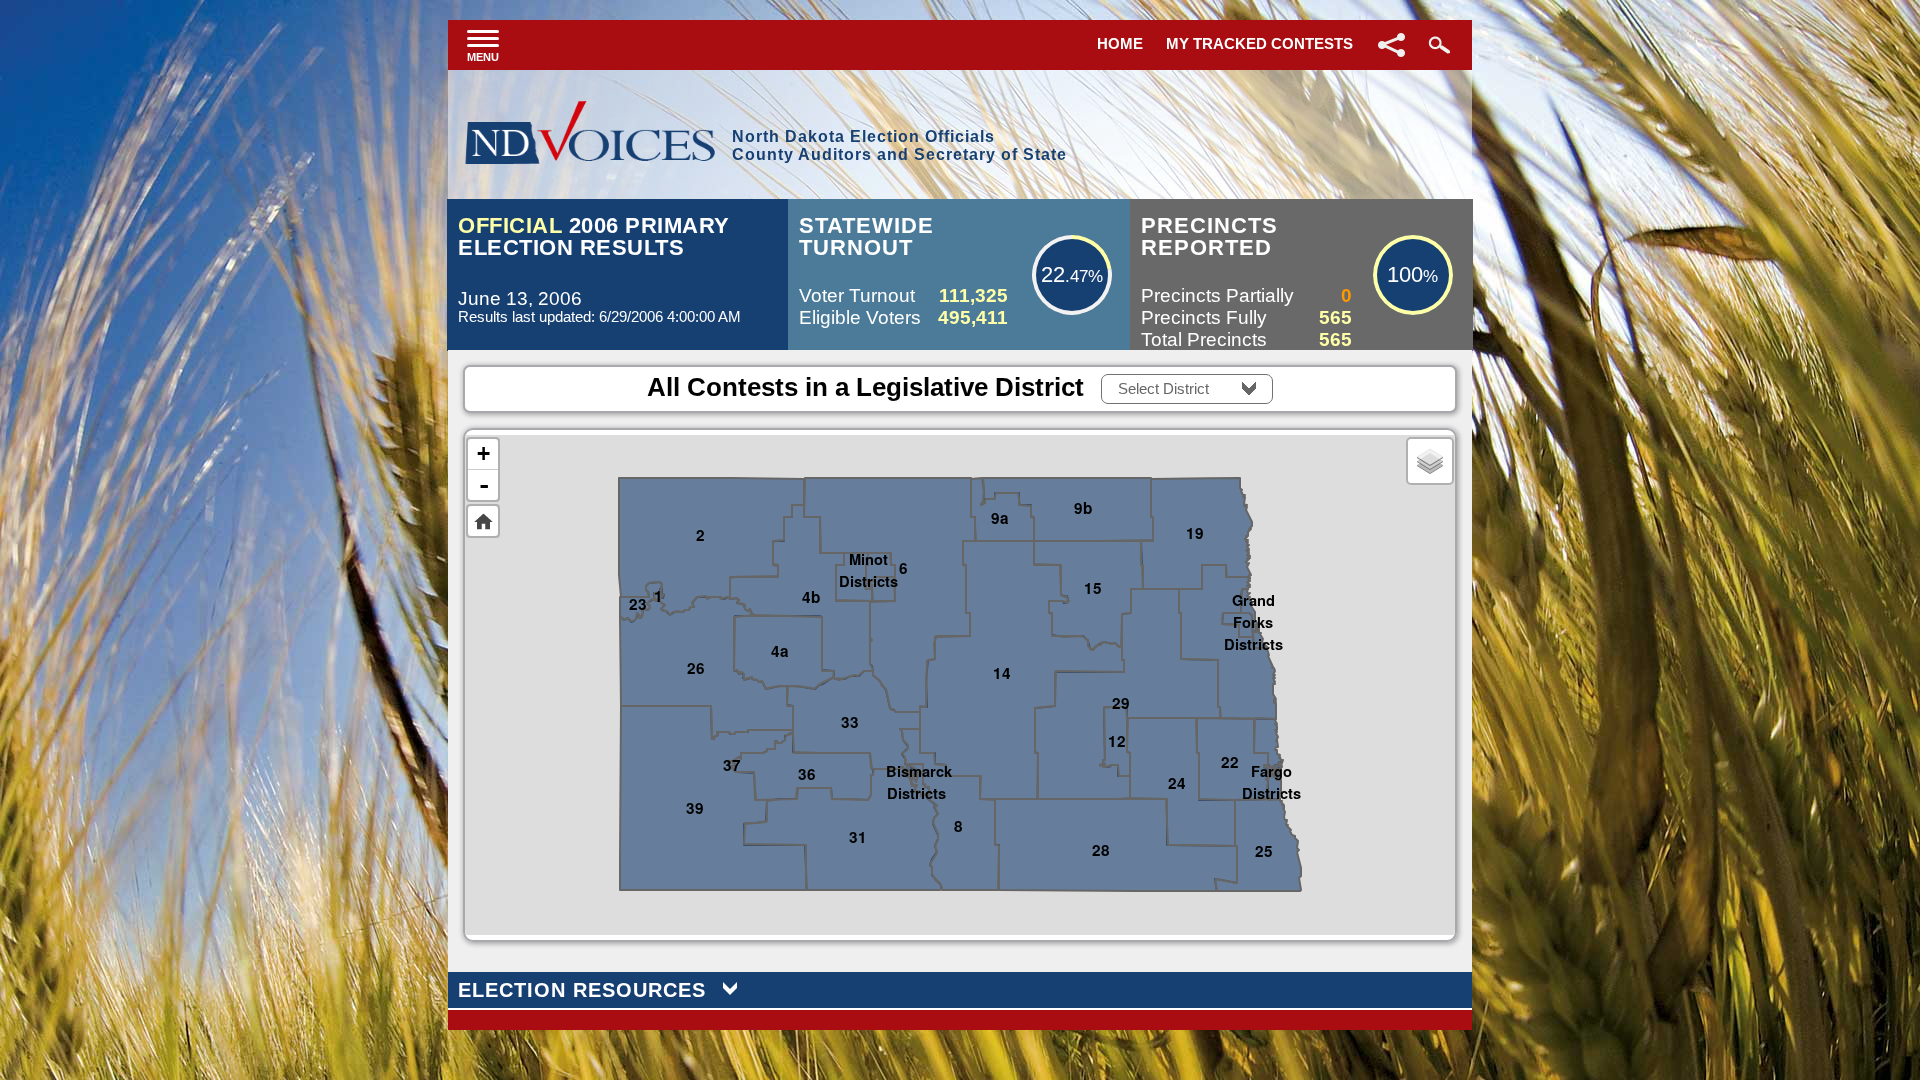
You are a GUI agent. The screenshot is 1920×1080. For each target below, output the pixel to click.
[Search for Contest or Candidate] (1437, 45)
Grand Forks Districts (1253, 598)
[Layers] (1430, 461)
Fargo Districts (1271, 769)
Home (1120, 43)
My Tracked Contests (1259, 43)
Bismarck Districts (916, 769)
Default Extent (483, 521)
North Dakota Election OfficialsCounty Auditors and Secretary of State (899, 145)
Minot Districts (868, 557)
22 (1053, 274)
